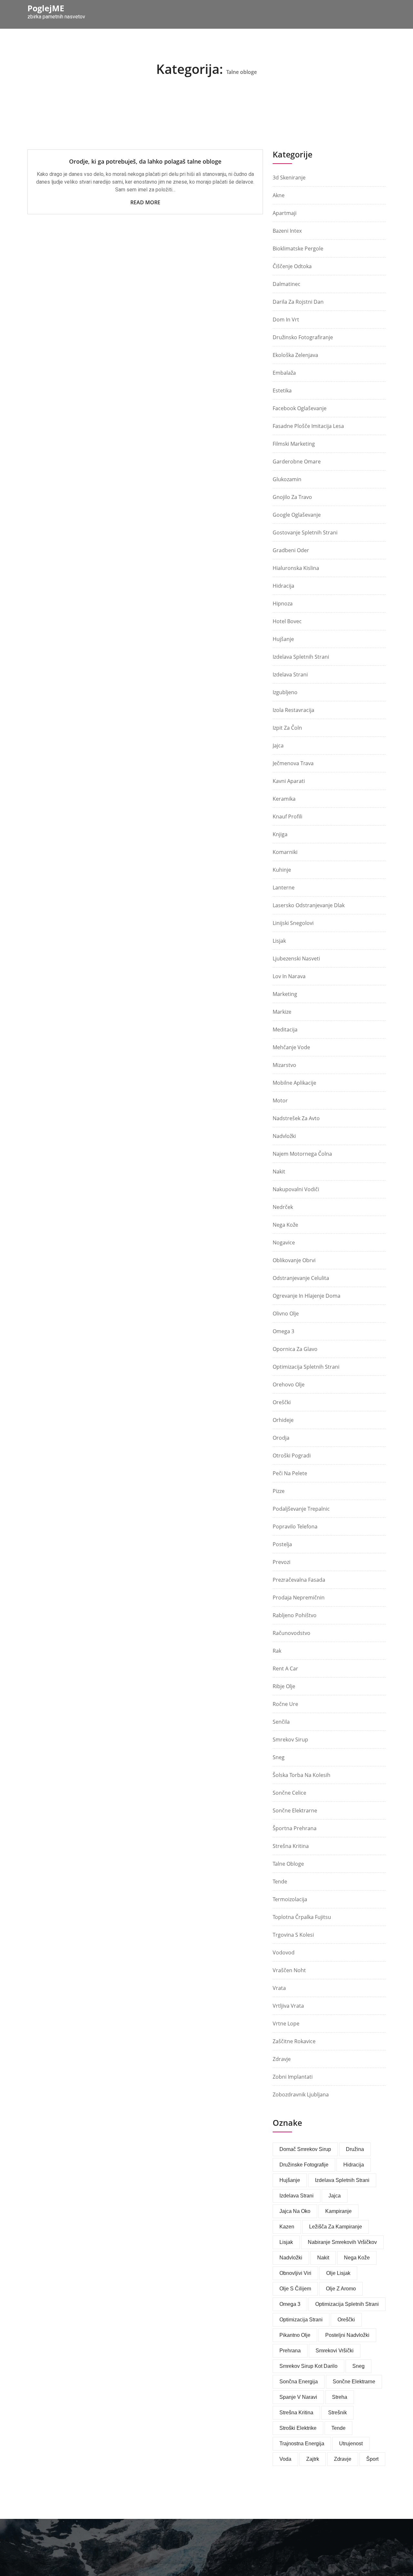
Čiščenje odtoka (292, 266)
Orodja (281, 1438)
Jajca (278, 745)
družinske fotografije (304, 2165)
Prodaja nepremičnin (299, 1597)
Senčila (281, 1722)
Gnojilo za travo (292, 497)
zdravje (343, 2459)
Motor (280, 1100)
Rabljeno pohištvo (295, 1615)
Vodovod (284, 1952)
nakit (323, 2258)
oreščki (346, 2320)
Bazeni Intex (287, 231)
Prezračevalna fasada (299, 1580)
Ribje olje (284, 1686)
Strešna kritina (291, 1846)
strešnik (337, 2413)
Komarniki (285, 852)
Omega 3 (283, 1331)
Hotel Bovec (287, 621)
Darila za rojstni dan (298, 302)
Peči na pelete (290, 1473)
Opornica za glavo (295, 1349)
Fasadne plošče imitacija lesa (308, 426)
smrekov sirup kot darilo (308, 2366)
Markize (282, 1012)
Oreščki (282, 1402)
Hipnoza (283, 603)
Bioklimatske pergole (298, 248)
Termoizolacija (290, 1899)
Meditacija (285, 1029)
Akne (279, 195)
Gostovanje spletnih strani (305, 532)
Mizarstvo (284, 1065)
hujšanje (290, 2180)
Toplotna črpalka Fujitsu (302, 1917)
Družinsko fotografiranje (303, 337)
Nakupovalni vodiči (296, 1189)
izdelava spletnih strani (301, 657)
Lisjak (279, 941)
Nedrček (283, 1207)
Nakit (279, 1171)
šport (372, 2459)
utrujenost (351, 2444)
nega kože (357, 2258)
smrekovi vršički (335, 2351)
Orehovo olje (289, 1384)
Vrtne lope (286, 2023)
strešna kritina (296, 2413)
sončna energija (299, 2382)
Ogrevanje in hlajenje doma (307, 1296)
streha (340, 2397)
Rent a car (285, 1668)
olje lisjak (338, 2273)
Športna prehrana (295, 1828)
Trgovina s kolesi (293, 1935)
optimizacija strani (301, 2320)
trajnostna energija (302, 2444)
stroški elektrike (298, 2428)
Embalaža (284, 373)
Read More (145, 202)
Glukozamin (287, 479)
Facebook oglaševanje (300, 408)
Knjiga (280, 834)
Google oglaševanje (297, 515)
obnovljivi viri (295, 2273)
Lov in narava (289, 976)
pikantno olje (295, 2335)
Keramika (284, 799)
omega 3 (290, 2304)
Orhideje (283, 1420)
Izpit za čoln (287, 728)
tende (338, 2428)
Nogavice (284, 1242)
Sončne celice (289, 1793)
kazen (287, 2227)
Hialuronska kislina (296, 568)
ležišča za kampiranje (336, 2227)
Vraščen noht (289, 1970)
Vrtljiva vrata (288, 2006)
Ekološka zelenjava (295, 355)
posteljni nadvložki (347, 2335)
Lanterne (284, 887)
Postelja (282, 1544)
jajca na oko (295, 2211)
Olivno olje (286, 1313)
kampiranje (338, 2211)
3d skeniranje (289, 177)
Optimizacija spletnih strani (306, 1367)
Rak (277, 1651)
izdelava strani (297, 2196)
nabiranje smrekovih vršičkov (342, 2242)
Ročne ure (285, 1704)
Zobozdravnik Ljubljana (301, 2094)
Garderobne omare (297, 461)
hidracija (354, 2165)
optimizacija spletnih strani (347, 2304)
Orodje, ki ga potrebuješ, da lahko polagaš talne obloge (145, 161)
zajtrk (313, 2459)
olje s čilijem (295, 2289)
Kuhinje (282, 870)
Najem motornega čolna (302, 1154)
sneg (358, 2366)
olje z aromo (341, 2289)
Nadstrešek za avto (296, 1118)
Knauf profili (287, 816)
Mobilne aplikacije (294, 1083)
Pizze (279, 1491)
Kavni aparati (289, 781)
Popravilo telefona (295, 1526)
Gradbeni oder (291, 550)
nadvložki (291, 2258)
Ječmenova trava (293, 763)
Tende (280, 1881)
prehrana (290, 2351)
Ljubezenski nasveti (296, 958)
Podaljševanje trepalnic (301, 1509)
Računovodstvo (292, 1633)
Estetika (282, 390)
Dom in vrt (286, 319)
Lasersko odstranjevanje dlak (309, 905)
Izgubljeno (285, 692)
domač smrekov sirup (305, 2149)
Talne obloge (288, 1864)
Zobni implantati (293, 2077)
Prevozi (282, 1562)
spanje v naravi (298, 2397)
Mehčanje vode (291, 1047)
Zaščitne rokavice (294, 2041)
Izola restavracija (293, 710)
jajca (335, 2196)
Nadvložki (284, 1136)
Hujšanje (283, 639)
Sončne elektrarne (295, 1810)
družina (355, 2149)
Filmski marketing (294, 444)
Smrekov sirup (290, 1739)
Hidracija (283, 586)
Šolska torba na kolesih (302, 1775)
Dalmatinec (287, 284)
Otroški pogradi (292, 1455)
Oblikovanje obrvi (294, 1260)
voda (285, 2459)
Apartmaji (285, 213)
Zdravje (282, 2059)
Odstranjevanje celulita (301, 1278)
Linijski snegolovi (293, 923)
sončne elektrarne (354, 2382)
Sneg (279, 1757)
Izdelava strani (290, 674)
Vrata (279, 1988)
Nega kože (285, 1225)
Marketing (285, 994)
